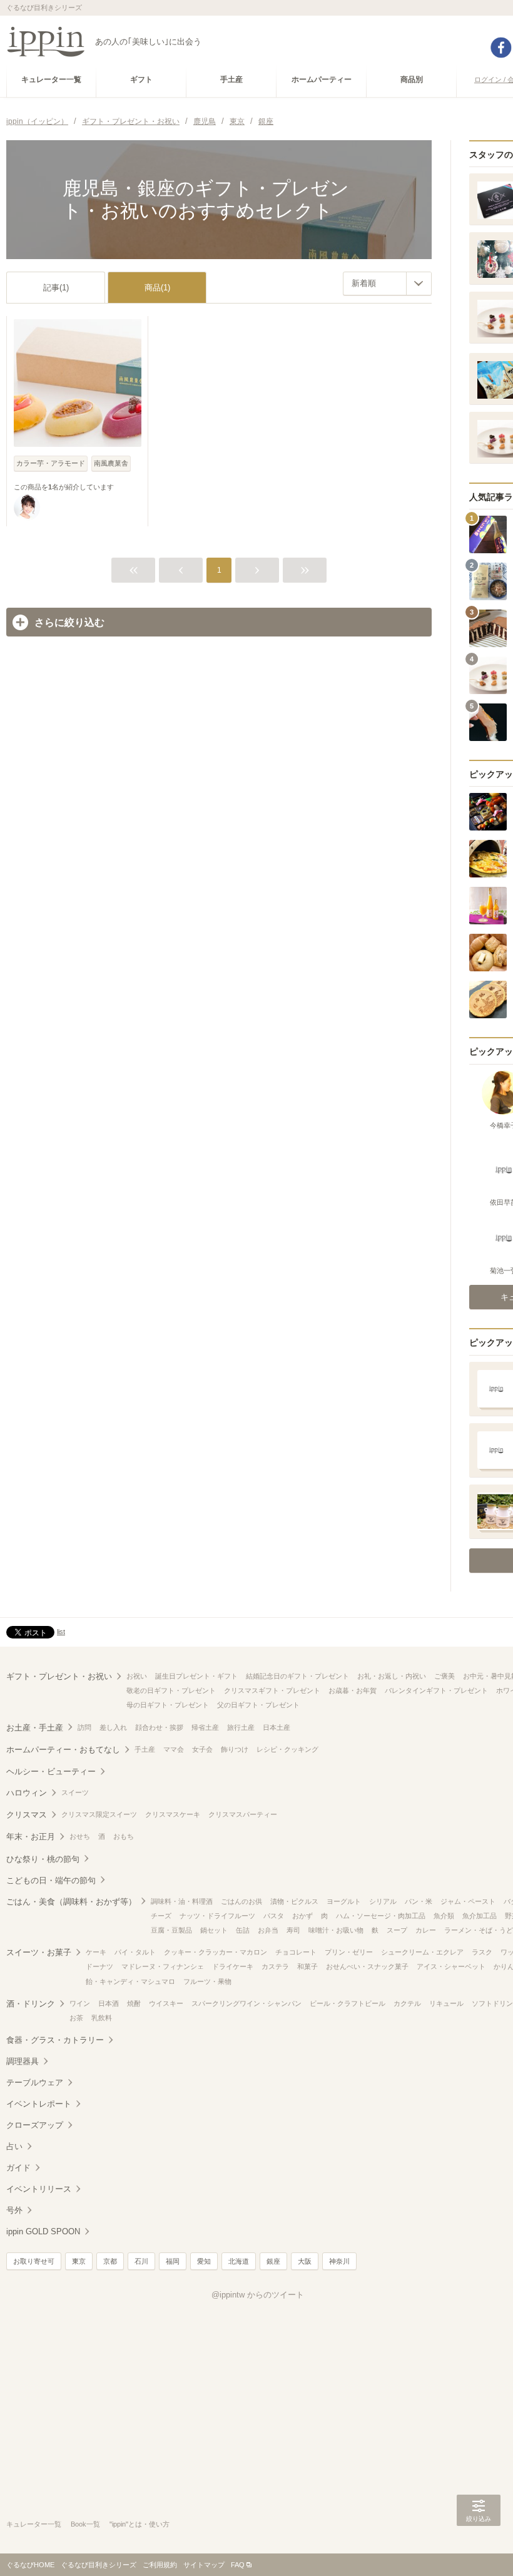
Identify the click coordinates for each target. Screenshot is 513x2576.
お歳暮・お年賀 (353, 1690)
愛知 (204, 2261)
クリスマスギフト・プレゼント (272, 1690)
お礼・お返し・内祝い (392, 1676)
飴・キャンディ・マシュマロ (130, 1981)
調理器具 (23, 2061)
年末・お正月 (31, 1837)
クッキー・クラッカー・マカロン (216, 1952)
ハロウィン (27, 1793)
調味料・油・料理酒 (182, 1901)
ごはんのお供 (241, 1901)
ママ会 (174, 1749)
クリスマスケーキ (173, 1814)
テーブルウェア (35, 2083)
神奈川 (339, 2261)
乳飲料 (102, 2018)
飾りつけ (235, 1749)
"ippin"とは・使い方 (140, 2524)
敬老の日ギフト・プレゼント (171, 1690)
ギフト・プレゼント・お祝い (59, 1676)
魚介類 (444, 1916)
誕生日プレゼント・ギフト (196, 1676)
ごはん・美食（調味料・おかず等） (71, 1902)
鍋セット (214, 1930)
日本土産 (277, 1727)
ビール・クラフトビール (348, 2003)
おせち (80, 1836)
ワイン (80, 2003)
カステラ (275, 1966)
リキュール (446, 2003)
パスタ (274, 1916)
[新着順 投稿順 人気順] (387, 284)
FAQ (238, 2565)
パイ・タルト (135, 1952)
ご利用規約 (160, 2565)
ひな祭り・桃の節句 (43, 1859)
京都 (110, 2261)
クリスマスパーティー (243, 1814)
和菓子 (307, 1966)
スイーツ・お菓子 (39, 1952)
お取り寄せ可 (34, 2261)
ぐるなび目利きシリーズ (99, 2565)
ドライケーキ (233, 1966)
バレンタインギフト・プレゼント (436, 1690)
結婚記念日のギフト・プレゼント (297, 1676)
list (61, 1632)
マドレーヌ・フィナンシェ (163, 1966)
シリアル (383, 1901)
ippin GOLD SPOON (43, 2231)
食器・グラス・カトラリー (55, 2040)
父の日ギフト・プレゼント (258, 1705)
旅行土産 (241, 1727)
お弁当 (268, 1930)
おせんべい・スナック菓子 (367, 1966)
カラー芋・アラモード (51, 463)
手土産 (145, 1749)
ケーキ (96, 1952)
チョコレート (296, 1952)
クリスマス (27, 1815)
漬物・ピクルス (294, 1901)
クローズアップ (35, 2125)
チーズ (161, 1916)
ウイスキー (166, 2003)
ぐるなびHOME (30, 2565)
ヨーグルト (344, 1901)
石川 (141, 2261)
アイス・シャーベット (451, 1966)
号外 (14, 2210)
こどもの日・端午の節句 (51, 1880)
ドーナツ (99, 1966)
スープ (397, 1930)
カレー (426, 1930)
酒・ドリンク (31, 2004)
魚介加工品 (480, 1916)
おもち (124, 1836)
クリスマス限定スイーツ (99, 1814)
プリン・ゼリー (349, 1952)
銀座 (273, 2261)
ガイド (18, 2168)
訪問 (84, 1727)
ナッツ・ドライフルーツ (217, 1916)
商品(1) (157, 288)
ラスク (482, 1952)
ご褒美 (444, 1676)
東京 (79, 2261)
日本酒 (109, 2003)
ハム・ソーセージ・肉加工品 (381, 1916)
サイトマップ (204, 2565)
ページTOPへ (479, 2548)
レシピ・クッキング (287, 1749)
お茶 (76, 2018)
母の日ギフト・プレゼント (168, 1705)
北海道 (239, 2261)
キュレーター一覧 (34, 2524)
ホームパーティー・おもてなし (63, 1750)
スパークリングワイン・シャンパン (246, 2003)
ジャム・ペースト (468, 1901)
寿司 (293, 1930)
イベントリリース (39, 2189)
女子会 (202, 1749)
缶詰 (243, 1930)
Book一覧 (85, 2524)
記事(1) (56, 288)
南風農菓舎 (111, 463)
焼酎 (134, 2003)
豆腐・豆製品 (171, 1930)
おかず (302, 1916)
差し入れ (113, 1727)
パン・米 (419, 1901)
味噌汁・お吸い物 (336, 1930)
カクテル (407, 2003)
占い (14, 2146)
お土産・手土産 (35, 1728)
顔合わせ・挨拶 (159, 1727)
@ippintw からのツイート (258, 2295)
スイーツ (75, 1792)
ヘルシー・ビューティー (51, 1771)
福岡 (173, 2261)
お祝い (137, 1676)
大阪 (305, 2261)
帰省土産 (205, 1727)
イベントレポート (39, 2104)
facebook (501, 48)
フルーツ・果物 (207, 1981)
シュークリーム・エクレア (422, 1952)
